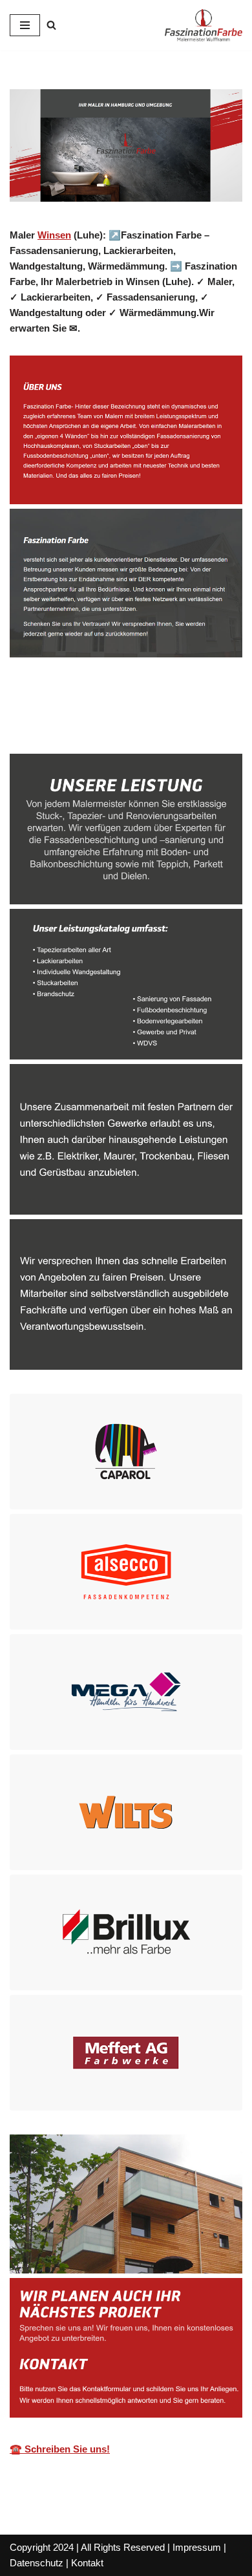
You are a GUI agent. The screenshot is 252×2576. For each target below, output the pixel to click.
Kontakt (87, 2563)
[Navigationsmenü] (25, 25)
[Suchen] (51, 25)
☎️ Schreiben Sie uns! (60, 2449)
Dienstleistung (162, 725)
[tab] (58, 725)
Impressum (197, 2547)
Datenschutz (37, 2563)
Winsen (54, 235)
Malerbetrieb (58, 725)
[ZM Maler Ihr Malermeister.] (204, 25)
